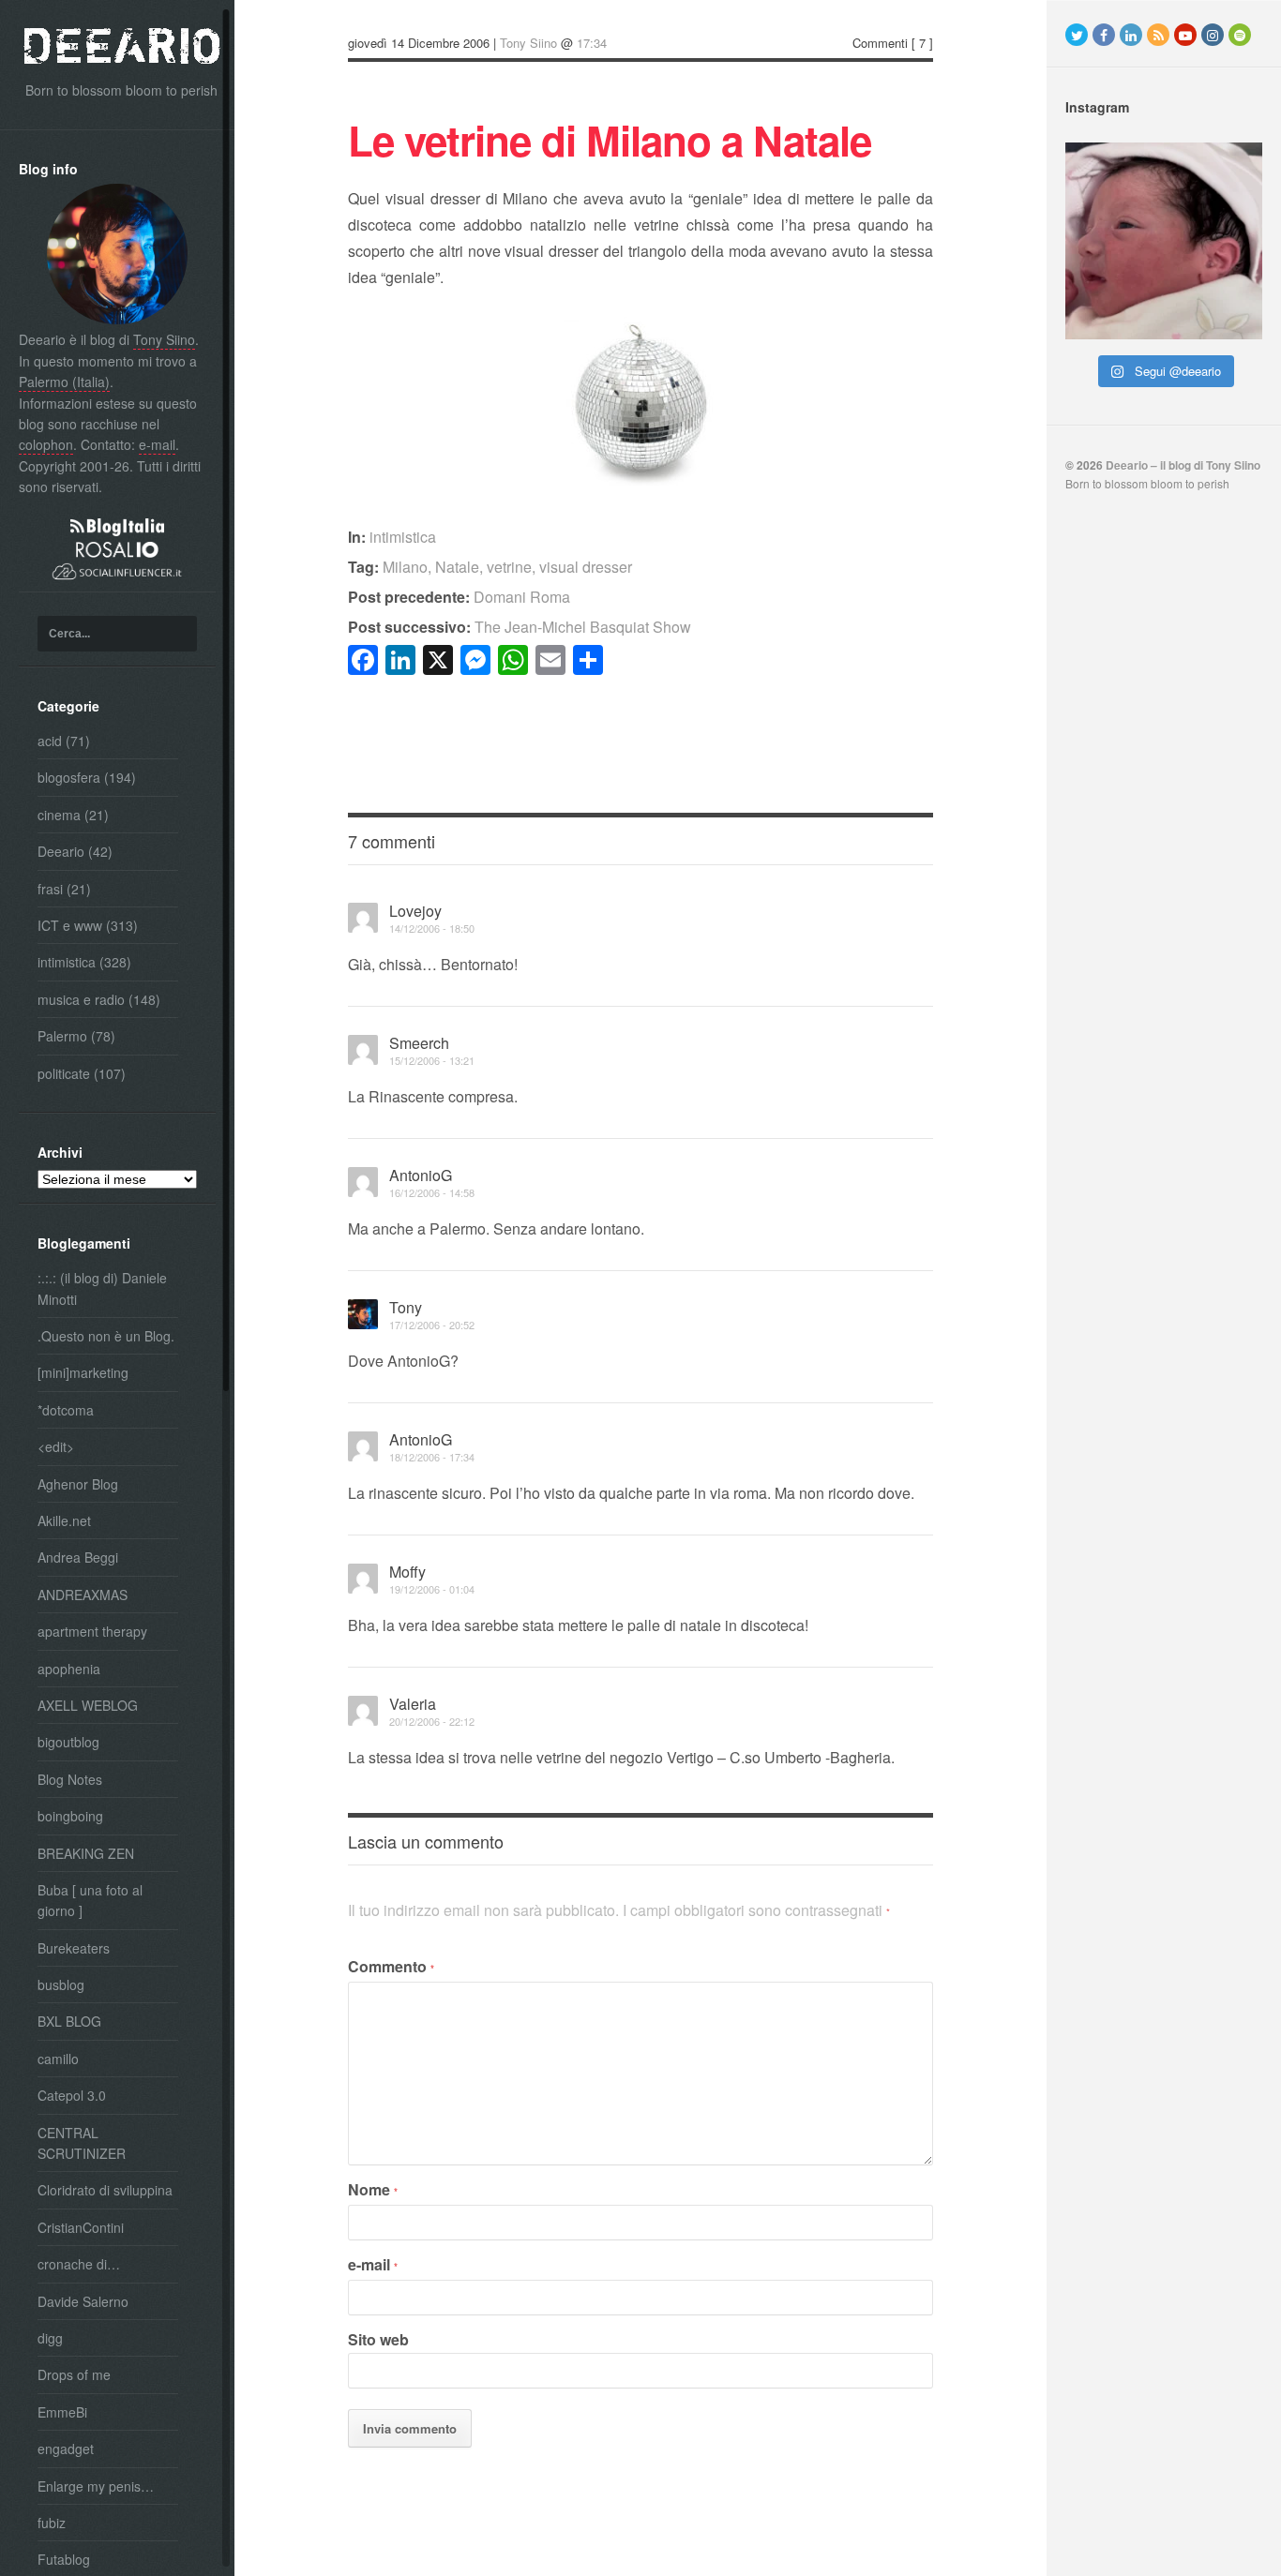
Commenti (880, 43)
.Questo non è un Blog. (106, 1336)
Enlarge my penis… (96, 2486)
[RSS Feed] (1158, 35)
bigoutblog (68, 1742)
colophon (46, 444)
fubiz (52, 2523)
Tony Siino (164, 339)
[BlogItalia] (117, 531)
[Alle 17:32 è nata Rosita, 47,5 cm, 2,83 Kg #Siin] (1164, 241)
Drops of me (74, 2374)
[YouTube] (1185, 35)
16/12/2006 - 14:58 (432, 1192)
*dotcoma (66, 1410)
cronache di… (79, 2264)
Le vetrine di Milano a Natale (610, 140)
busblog (61, 1984)
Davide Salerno (83, 2301)
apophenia (69, 1669)
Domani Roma (459, 597)
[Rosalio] (117, 552)
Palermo (62, 1036)
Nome (373, 2189)
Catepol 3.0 (72, 2095)
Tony (406, 1307)
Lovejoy (415, 911)
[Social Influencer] (117, 581)
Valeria (413, 1704)
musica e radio (81, 999)
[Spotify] (1240, 35)
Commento (391, 1966)
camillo (58, 2059)
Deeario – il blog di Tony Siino (1183, 465)
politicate (64, 1073)
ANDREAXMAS (83, 1595)
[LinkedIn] (1131, 35)
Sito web (378, 2339)
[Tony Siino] (117, 319)
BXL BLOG (69, 2021)
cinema (59, 815)
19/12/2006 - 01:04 (432, 1589)
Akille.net (64, 1520)
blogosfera (69, 777)
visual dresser (586, 567)
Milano (405, 567)
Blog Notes (70, 1779)
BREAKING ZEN (86, 1853)
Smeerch (419, 1043)
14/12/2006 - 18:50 (432, 928)
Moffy (407, 1572)
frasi (50, 889)
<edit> (56, 1446)
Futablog (64, 2559)
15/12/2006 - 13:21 (432, 1060)
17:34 (592, 43)
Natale (457, 567)
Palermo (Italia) (64, 382)
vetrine (509, 567)
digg (50, 2338)
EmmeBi (62, 2412)
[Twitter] (1077, 35)
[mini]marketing (83, 1372)
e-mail (157, 444)
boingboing (70, 1816)
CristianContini (81, 2227)
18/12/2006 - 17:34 (432, 1457)
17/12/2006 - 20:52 (432, 1325)
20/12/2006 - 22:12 (432, 1721)
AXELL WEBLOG (88, 1705)
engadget (66, 2449)
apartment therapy (92, 1631)
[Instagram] (1213, 35)
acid (50, 741)
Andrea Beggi (78, 1557)
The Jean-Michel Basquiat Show (520, 627)
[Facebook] (1104, 35)
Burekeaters (74, 1948)
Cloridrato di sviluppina (105, 2190)
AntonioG (421, 1175)
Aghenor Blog (78, 1484)
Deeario (61, 851)
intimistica (67, 962)
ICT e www (70, 925)
